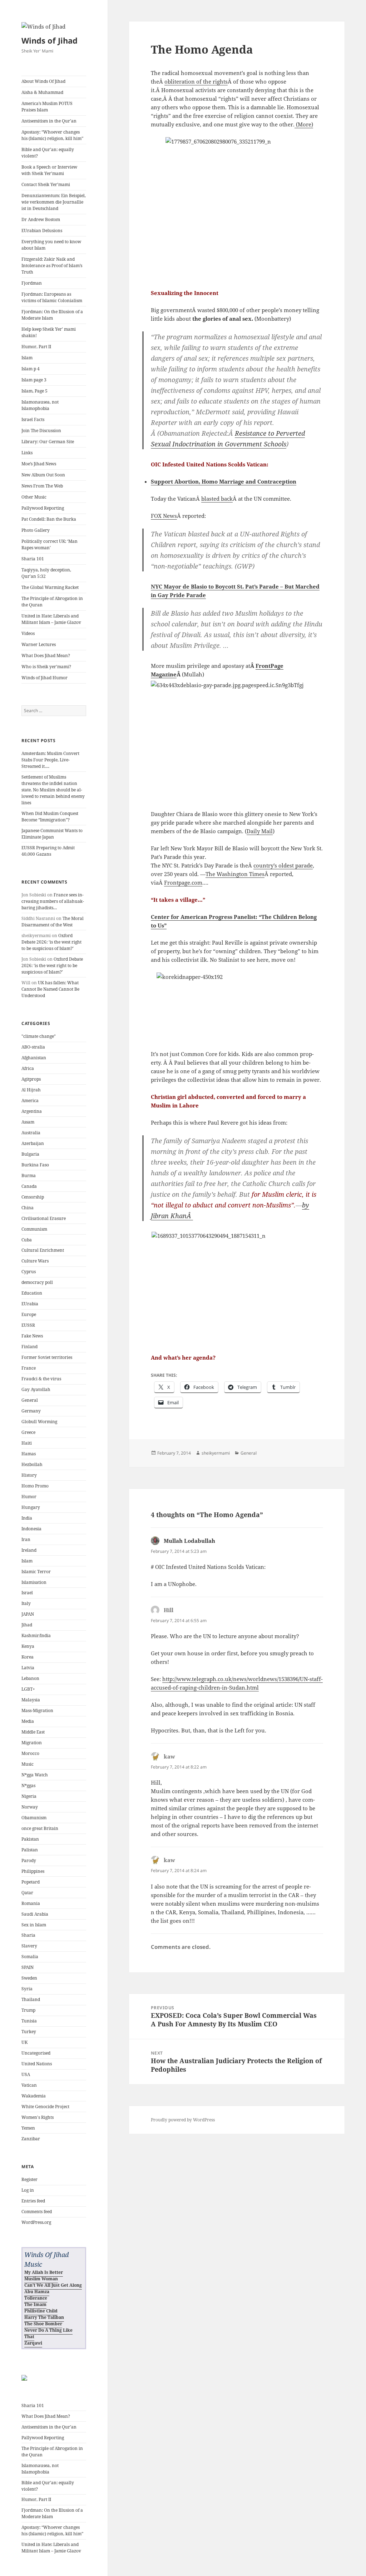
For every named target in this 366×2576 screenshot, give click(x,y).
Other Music (34, 497)
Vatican (29, 2085)
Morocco (30, 1753)
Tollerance (36, 2298)
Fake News (32, 1336)
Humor (29, 1497)
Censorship (33, 1197)
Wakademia (34, 2096)
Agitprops (31, 1079)
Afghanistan (34, 1058)
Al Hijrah (31, 1090)
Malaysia (31, 1700)
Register (29, 2179)
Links (27, 453)
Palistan (30, 1850)
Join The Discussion (41, 431)
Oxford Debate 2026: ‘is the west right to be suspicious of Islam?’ (51, 942)
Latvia (28, 1668)
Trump (28, 2010)
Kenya (28, 1646)
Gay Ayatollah (36, 1389)
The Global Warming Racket (50, 587)
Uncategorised (36, 2053)
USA (26, 2074)
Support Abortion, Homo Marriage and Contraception (224, 481)
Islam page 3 (34, 380)
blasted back (217, 499)
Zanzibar (31, 2139)
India (27, 1518)
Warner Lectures (39, 644)
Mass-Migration (37, 1710)
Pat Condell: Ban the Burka (49, 519)
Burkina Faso (35, 1165)
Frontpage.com (183, 882)
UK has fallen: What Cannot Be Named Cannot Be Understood (50, 989)
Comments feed (37, 2212)
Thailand (31, 1999)
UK (24, 2042)
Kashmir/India (36, 1635)
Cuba (27, 1240)
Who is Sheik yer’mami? (46, 667)
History (29, 1475)
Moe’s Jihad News (39, 464)
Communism (34, 1229)
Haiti (27, 1443)
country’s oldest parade (283, 865)
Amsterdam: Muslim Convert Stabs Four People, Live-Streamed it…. (50, 760)
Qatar (27, 1893)
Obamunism (34, 1818)
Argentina (32, 1111)
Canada (29, 1186)
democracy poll (37, 1282)
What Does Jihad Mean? (46, 656)
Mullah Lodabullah (189, 1541)
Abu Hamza (37, 2292)
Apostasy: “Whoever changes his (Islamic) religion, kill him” (52, 135)
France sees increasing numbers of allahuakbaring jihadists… (53, 901)
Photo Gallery (36, 530)
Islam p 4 (31, 369)
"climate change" (39, 1036)
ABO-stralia (33, 1047)
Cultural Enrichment (43, 1250)
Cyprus (29, 1272)
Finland (29, 1347)
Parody (29, 1860)
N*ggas (28, 1785)
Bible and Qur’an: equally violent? (48, 153)
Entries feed (33, 2201)
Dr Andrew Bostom (41, 219)
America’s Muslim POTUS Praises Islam (47, 107)
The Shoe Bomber (43, 2324)
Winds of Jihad (50, 40)
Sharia (28, 1935)
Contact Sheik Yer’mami (46, 184)
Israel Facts (33, 419)
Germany (31, 1411)
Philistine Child (41, 2311)
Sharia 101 (33, 559)
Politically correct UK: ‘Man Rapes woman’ (50, 544)
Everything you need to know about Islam (51, 245)
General (30, 1400)
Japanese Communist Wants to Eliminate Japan (52, 834)
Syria (27, 1989)
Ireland (29, 1550)
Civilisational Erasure (44, 1218)
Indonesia (31, 1529)
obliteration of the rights (196, 81)
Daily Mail (260, 831)
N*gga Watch (35, 1775)
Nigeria (29, 1796)
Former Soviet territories (47, 1357)
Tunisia (29, 2021)
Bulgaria (30, 1154)
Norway (30, 1807)
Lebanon (30, 1678)
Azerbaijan (33, 1143)
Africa (28, 1068)
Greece (28, 1432)
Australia (31, 1133)
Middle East (33, 1732)
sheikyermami (216, 1453)
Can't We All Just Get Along (53, 2285)
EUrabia (30, 1304)
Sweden (29, 1978)
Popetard (31, 1882)
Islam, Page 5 (34, 391)
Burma (29, 1176)
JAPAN (28, 1614)
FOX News (164, 516)
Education (32, 1293)
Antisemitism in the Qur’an (49, 121)
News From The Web (42, 486)
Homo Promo (35, 1486)
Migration (32, 1743)
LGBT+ (28, 1689)
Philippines (33, 1871)
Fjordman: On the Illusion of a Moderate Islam (52, 315)
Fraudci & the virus (41, 1379)
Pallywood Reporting (43, 508)
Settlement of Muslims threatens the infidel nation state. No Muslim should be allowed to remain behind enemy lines (53, 790)
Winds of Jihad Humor (44, 678)
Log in (28, 2190)
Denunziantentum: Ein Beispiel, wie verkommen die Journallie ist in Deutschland (54, 202)
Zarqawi (33, 2343)
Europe (29, 1314)
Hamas (29, 1454)
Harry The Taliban (44, 2317)
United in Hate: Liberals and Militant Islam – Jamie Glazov (51, 619)
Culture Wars (35, 1261)
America (30, 1101)
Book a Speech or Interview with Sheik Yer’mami (49, 170)
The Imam (35, 2304)
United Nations (37, 2064)
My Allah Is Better (44, 2272)
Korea (28, 1657)
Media (28, 1721)
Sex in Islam (34, 1925)
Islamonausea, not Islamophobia (40, 405)
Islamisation (34, 1582)
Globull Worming (39, 1422)
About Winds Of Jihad (43, 81)
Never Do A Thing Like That (48, 2333)
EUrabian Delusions (42, 231)
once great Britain (40, 1828)
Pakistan (30, 1839)
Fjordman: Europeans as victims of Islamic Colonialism (52, 297)
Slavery (29, 1946)
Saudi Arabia (35, 1914)
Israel (27, 1593)
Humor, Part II (36, 347)
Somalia (30, 1957)
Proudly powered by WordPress (183, 2120)
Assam (28, 1122)
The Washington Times (235, 874)
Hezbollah (32, 1464)
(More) (304, 124)
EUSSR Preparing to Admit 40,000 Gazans (48, 851)
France (29, 1368)
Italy (26, 1603)
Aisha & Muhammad (42, 92)
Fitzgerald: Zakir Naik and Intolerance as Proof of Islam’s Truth (52, 266)
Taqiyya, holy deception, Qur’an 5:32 (46, 573)
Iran (26, 1539)
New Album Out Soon (43, 475)
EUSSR (28, 1325)
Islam (27, 358)
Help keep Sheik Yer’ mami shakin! (49, 332)
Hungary (31, 1507)
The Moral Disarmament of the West (53, 922)
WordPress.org (36, 2222)
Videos (28, 633)
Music (28, 1764)
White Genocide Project (45, 2107)
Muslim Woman (41, 2279)
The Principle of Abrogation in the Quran (52, 602)
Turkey (29, 2032)
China (28, 1208)
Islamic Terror (36, 1572)
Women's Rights (38, 2117)
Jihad (27, 1625)
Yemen (28, 2128)
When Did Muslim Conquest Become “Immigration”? (50, 817)
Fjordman (32, 283)
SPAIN (28, 1967)
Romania (31, 1903)
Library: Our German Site (48, 442)
